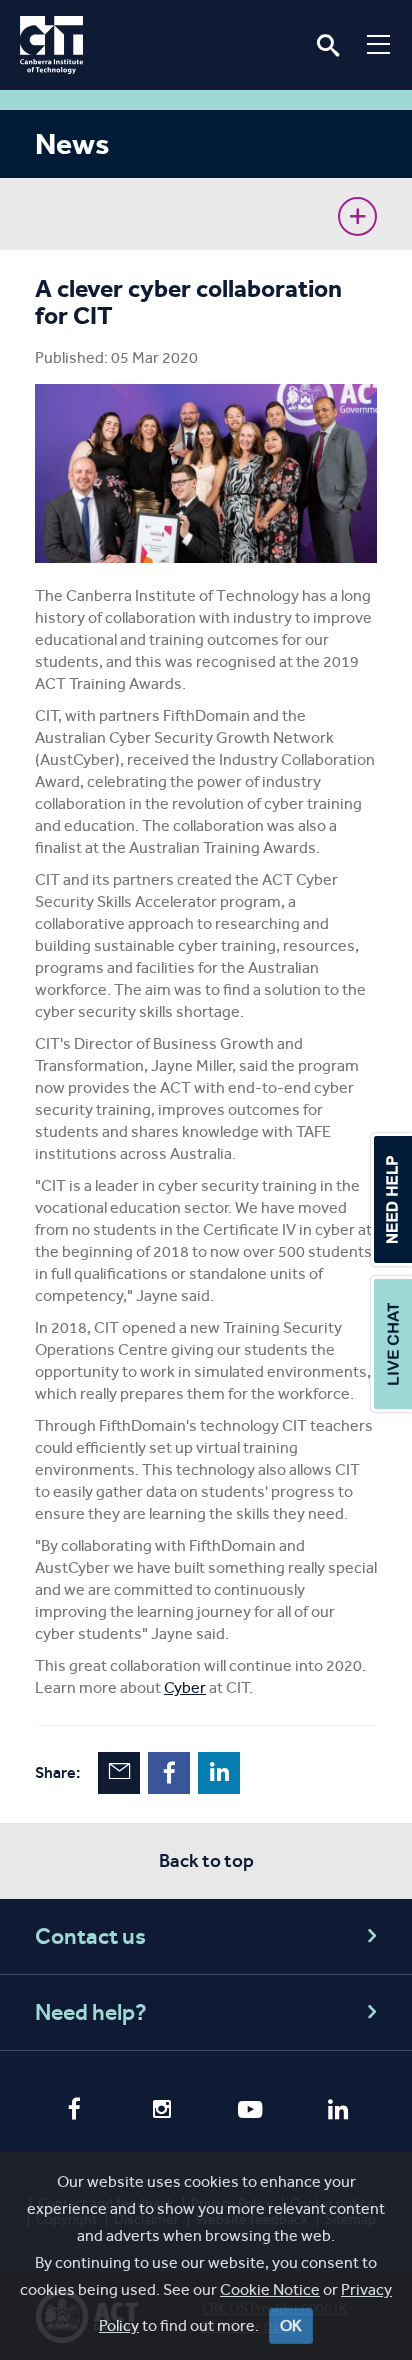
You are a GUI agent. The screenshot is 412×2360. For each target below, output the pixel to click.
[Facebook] (74, 2111)
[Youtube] (250, 2112)
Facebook (169, 1773)
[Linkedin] (338, 2112)
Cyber (185, 1687)
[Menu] (378, 44)
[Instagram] (162, 2112)
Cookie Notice (270, 2289)
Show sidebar (357, 216)
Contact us (90, 1936)
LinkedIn (219, 1773)
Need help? (91, 2012)
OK (291, 2325)
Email (119, 1773)
